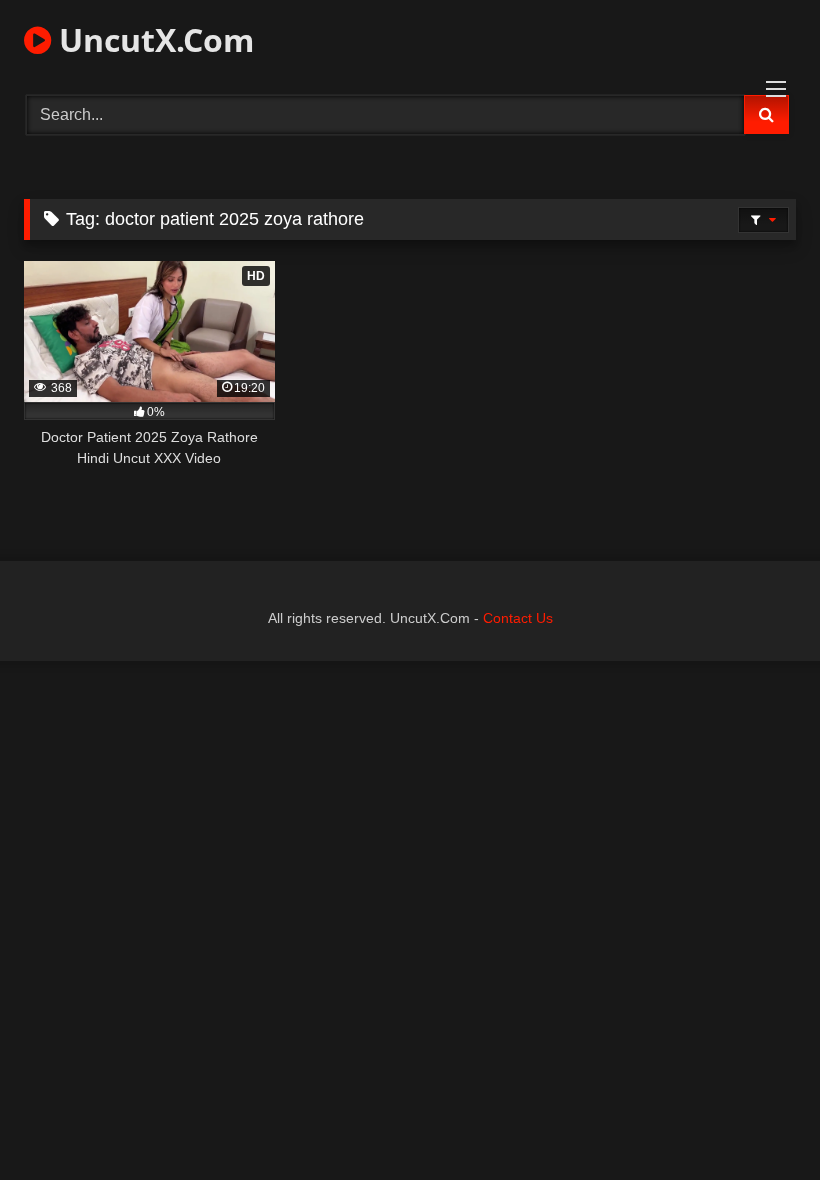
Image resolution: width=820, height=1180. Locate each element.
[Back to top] (758, 1120)
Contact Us (518, 618)
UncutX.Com (152, 39)
